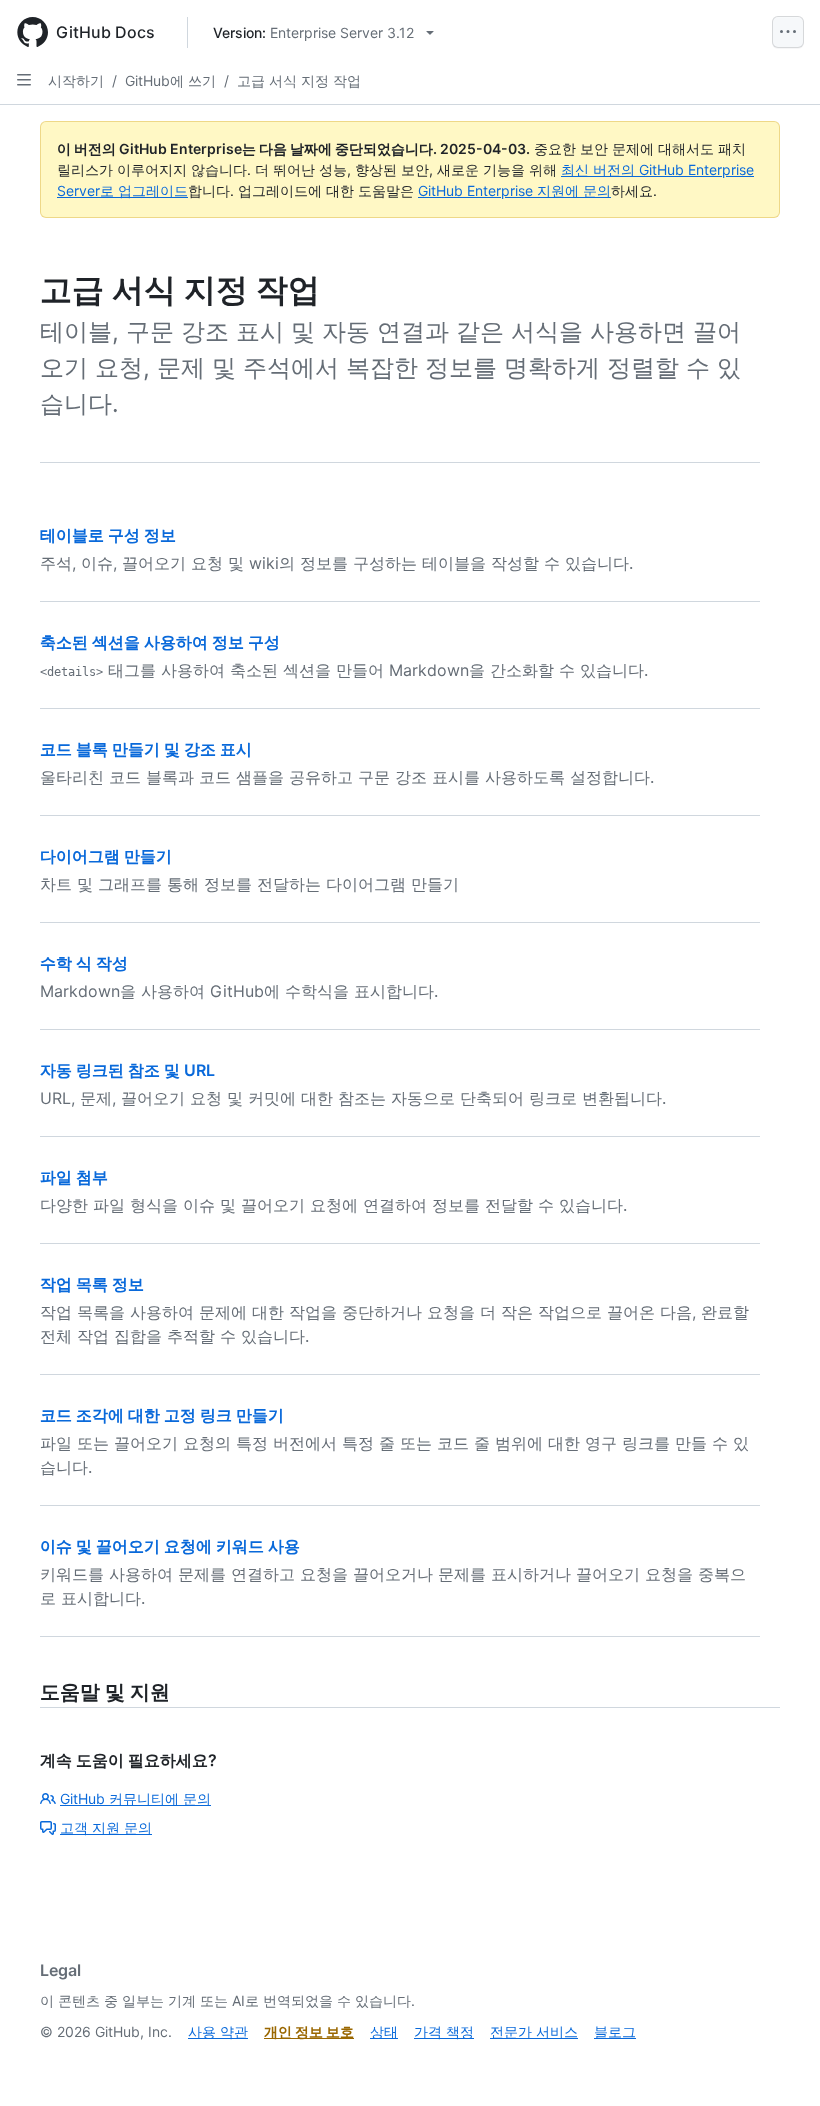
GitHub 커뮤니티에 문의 (135, 1798)
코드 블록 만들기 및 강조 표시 (146, 749)
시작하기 (76, 80)
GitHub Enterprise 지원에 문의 (514, 190)
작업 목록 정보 (92, 1284)
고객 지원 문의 (106, 1827)
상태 (384, 2031)
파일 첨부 (74, 1177)
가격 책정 (444, 2031)
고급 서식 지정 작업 (299, 80)
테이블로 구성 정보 (108, 535)
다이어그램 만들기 (106, 856)
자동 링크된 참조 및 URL (127, 1070)
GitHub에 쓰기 (170, 80)
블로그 (615, 2031)
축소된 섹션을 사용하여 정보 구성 (160, 642)
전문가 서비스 (534, 2031)
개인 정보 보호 (309, 2031)
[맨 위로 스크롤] (776, 2062)
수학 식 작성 (84, 963)
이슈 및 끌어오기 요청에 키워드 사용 (170, 1546)
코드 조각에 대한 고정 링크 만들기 (162, 1415)
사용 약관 (218, 2031)
